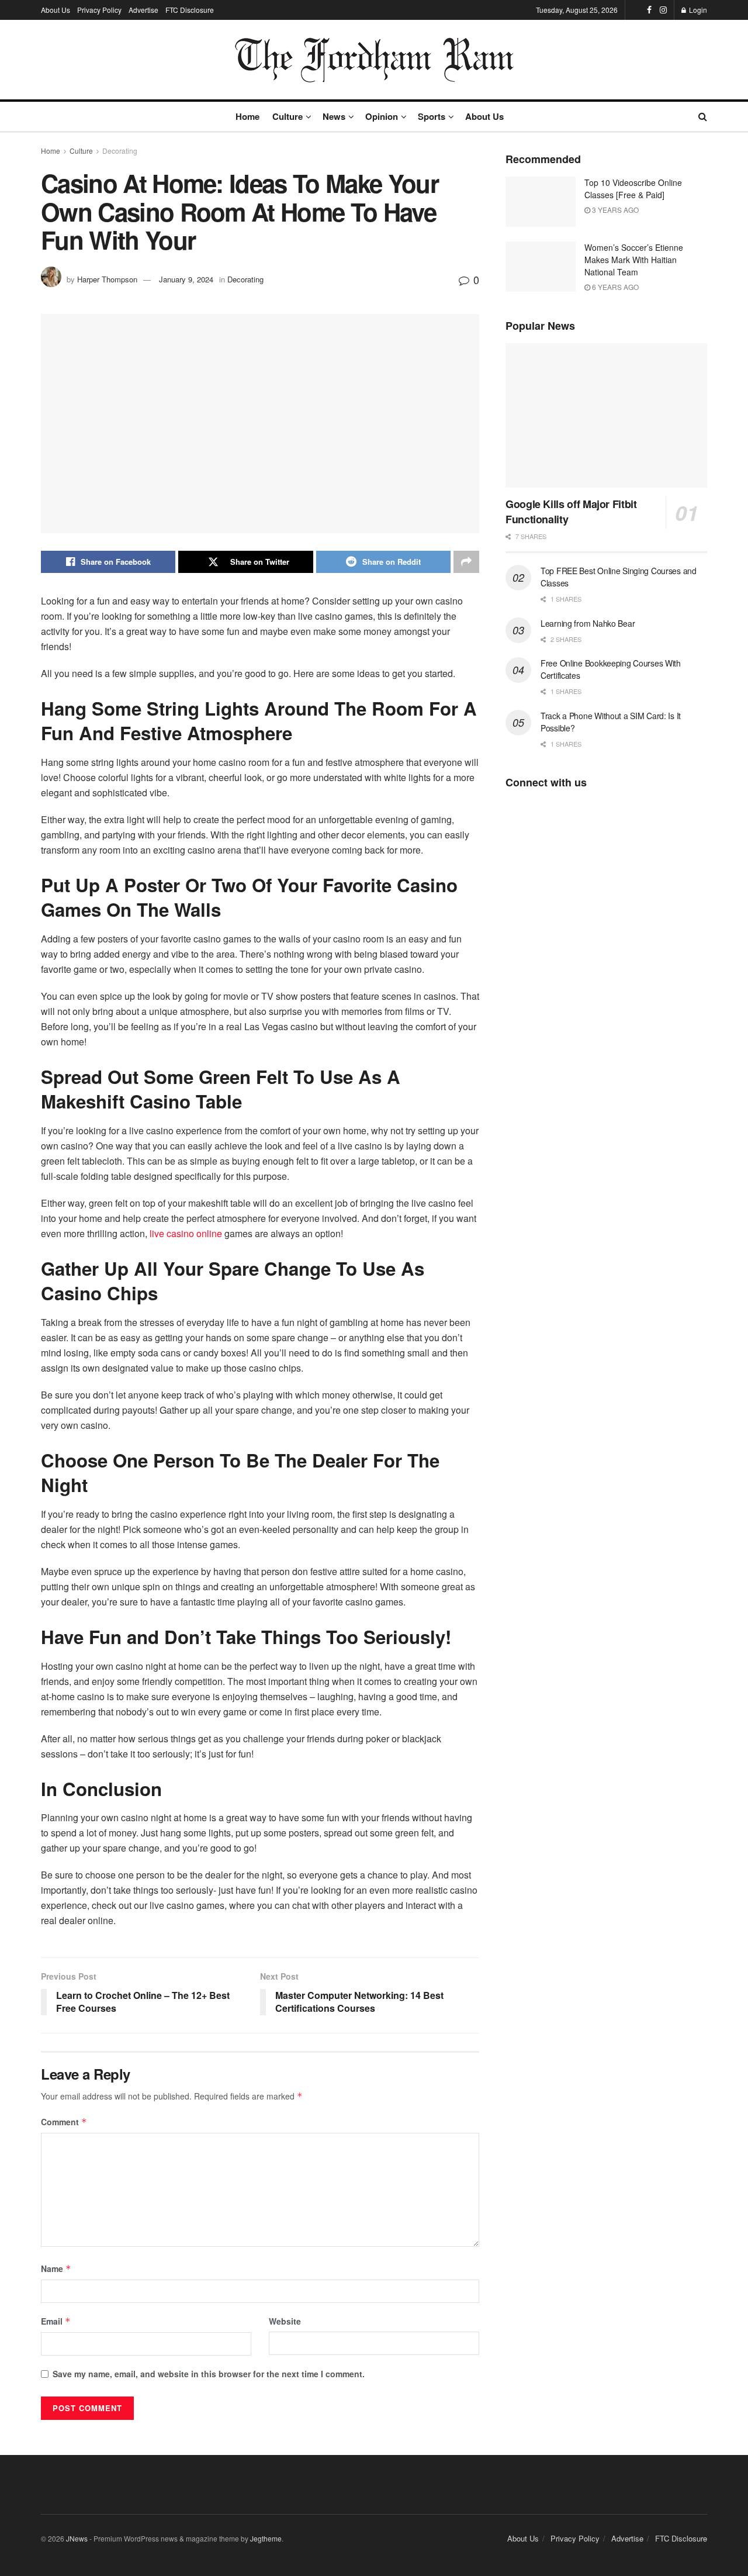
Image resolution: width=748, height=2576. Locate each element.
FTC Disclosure (190, 10)
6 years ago (614, 287)
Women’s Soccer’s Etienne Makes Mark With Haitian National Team (634, 260)
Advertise (143, 10)
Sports (432, 116)
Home (247, 116)
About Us (56, 10)
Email (56, 2321)
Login (697, 10)
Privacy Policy (99, 10)
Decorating (120, 151)
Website (285, 2321)
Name (56, 2268)
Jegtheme (266, 2538)
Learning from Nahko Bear (588, 623)
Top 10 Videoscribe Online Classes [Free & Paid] (633, 189)
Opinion (382, 116)
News (334, 116)
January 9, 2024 (186, 279)
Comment (64, 2122)
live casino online (186, 1233)
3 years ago (614, 210)
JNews (77, 2538)
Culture (288, 116)
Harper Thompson (107, 279)
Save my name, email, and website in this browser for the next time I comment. (209, 2374)
